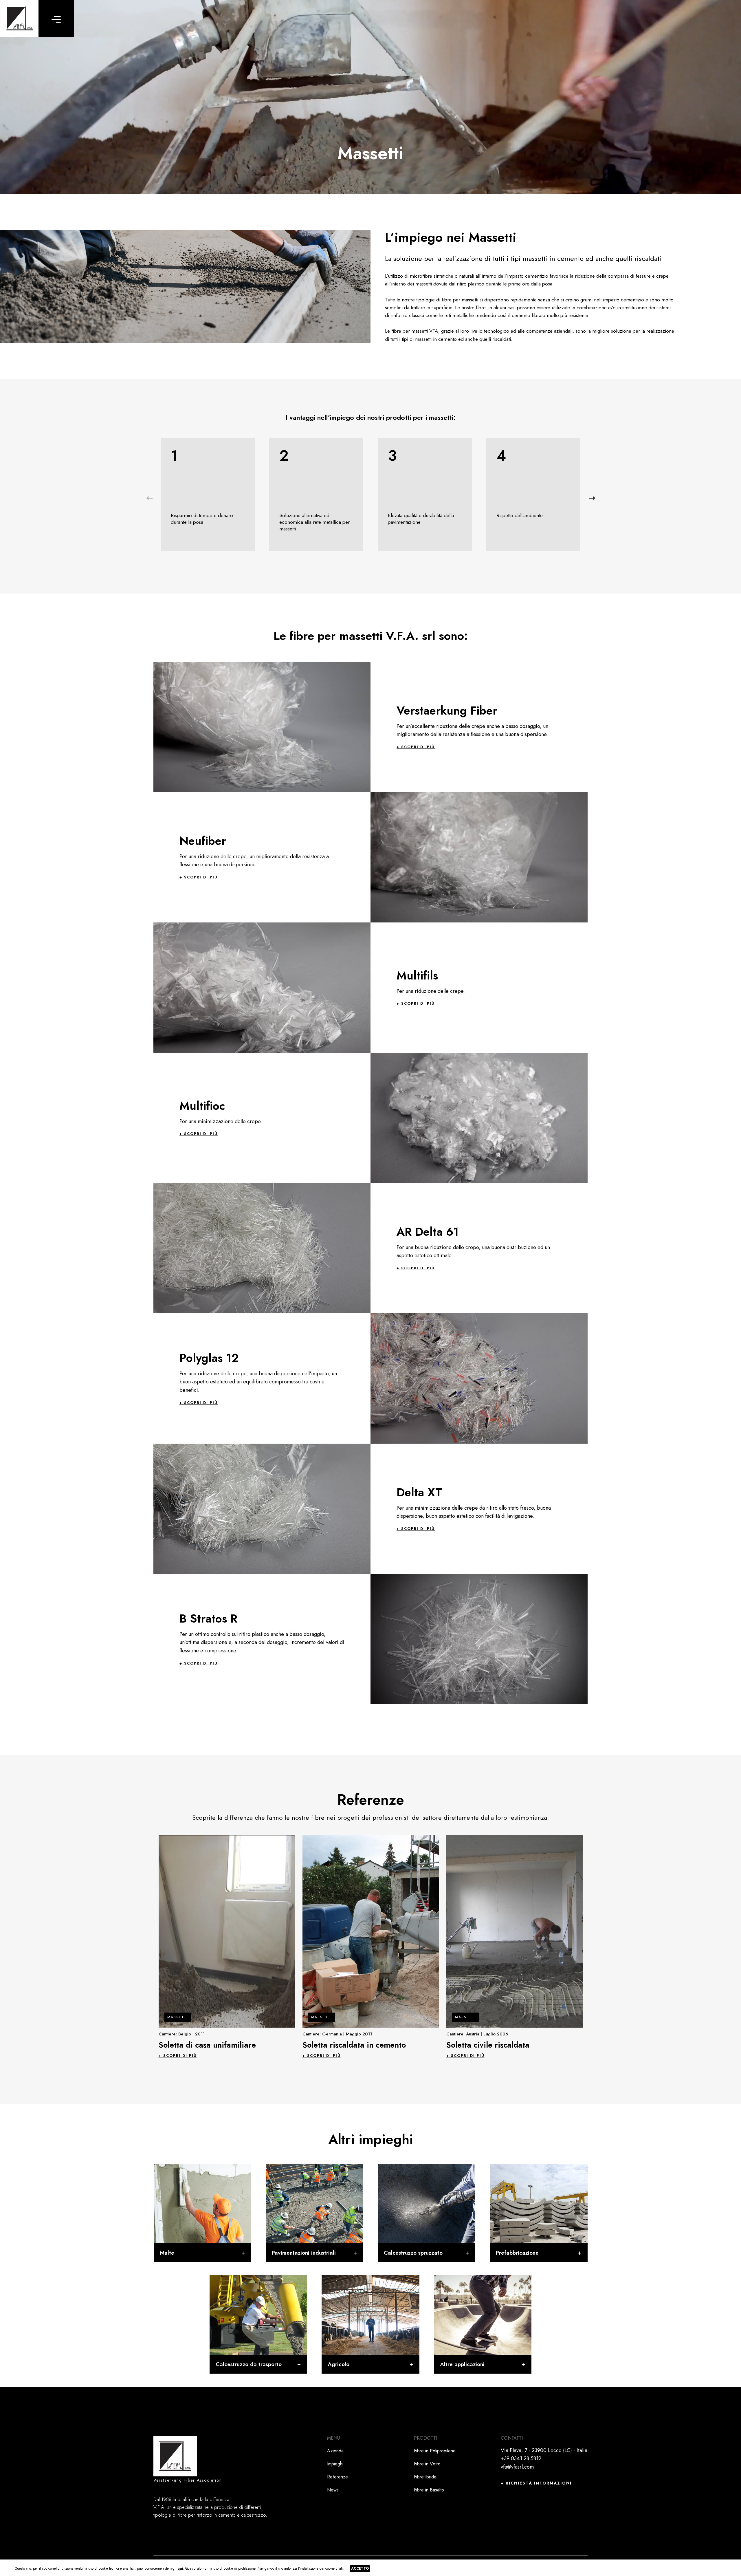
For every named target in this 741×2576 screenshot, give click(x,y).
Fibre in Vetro (427, 2464)
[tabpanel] (227, 1946)
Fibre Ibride (425, 2477)
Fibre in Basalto (429, 2490)
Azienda (335, 2451)
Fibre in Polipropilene (435, 2451)
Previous (149, 498)
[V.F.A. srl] (19, 19)
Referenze (338, 2477)
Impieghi (335, 2464)
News (333, 2490)
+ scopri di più (416, 747)
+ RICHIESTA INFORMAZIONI (536, 2483)
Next (592, 498)
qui (180, 2568)
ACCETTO (360, 2568)
